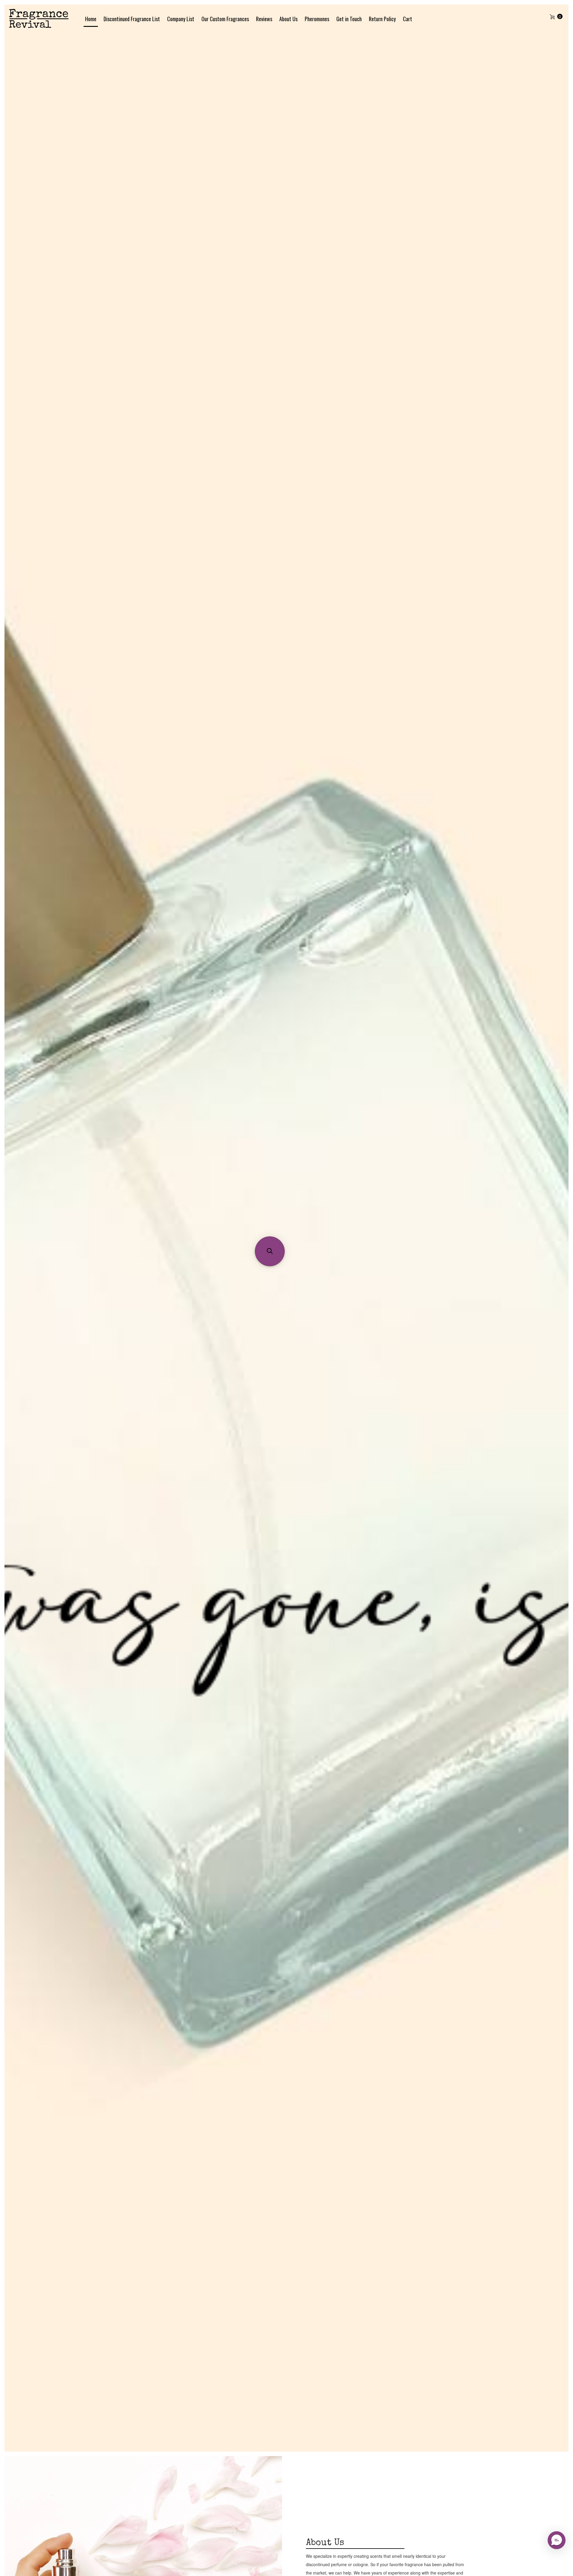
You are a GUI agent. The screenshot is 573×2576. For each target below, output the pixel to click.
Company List (181, 19)
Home (91, 19)
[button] (270, 1251)
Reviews (264, 19)
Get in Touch (349, 19)
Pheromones (317, 19)
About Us (288, 19)
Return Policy (382, 19)
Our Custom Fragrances (225, 19)
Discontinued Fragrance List (132, 19)
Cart (408, 19)
